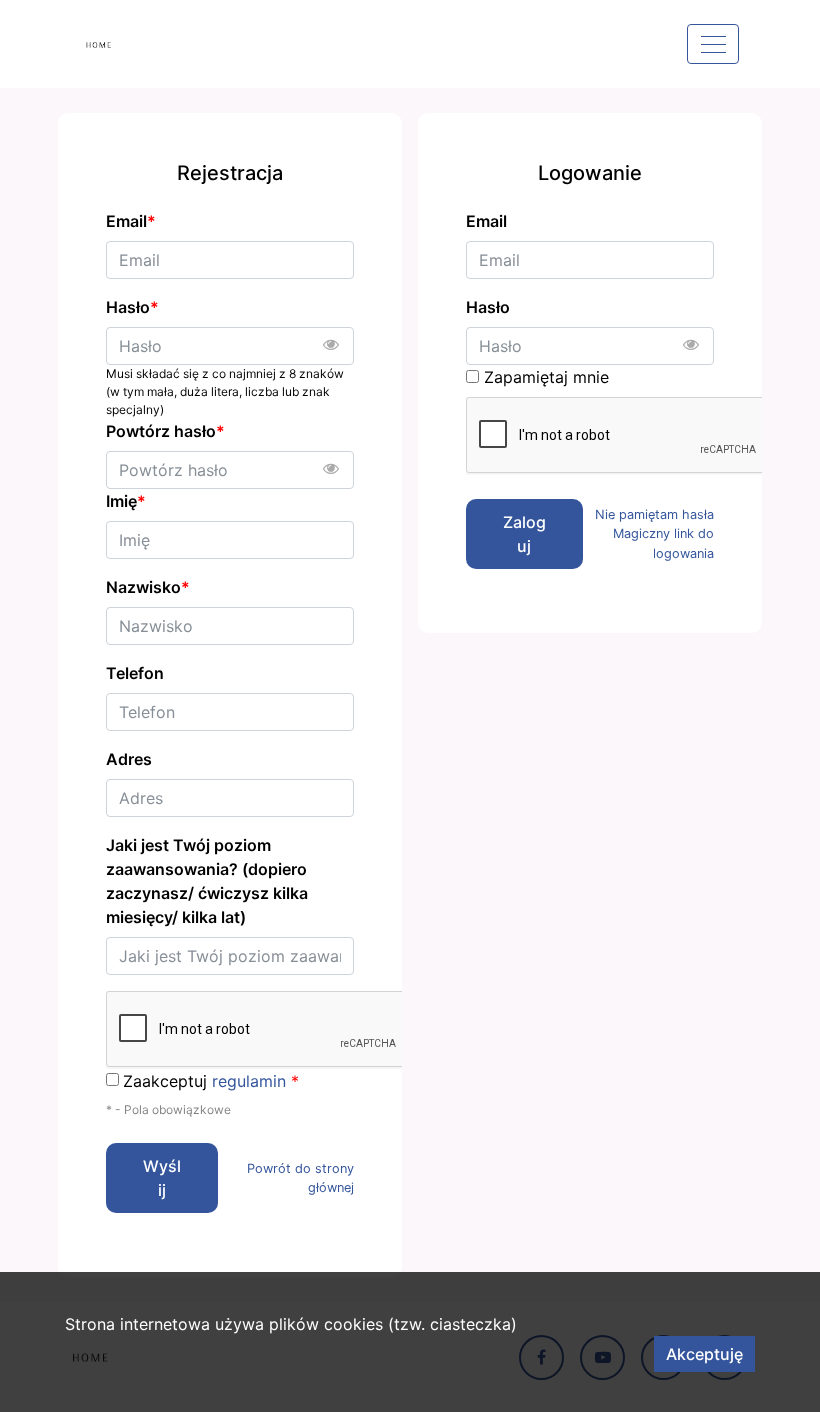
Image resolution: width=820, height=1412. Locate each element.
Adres (129, 759)
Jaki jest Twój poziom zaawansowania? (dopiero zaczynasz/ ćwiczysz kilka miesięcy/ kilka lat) (207, 881)
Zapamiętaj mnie (546, 377)
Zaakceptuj (211, 1081)
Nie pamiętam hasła (654, 514)
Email (486, 221)
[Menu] (713, 44)
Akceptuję (704, 1354)
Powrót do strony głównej (300, 1178)
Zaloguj (524, 534)
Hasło (488, 307)
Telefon (135, 673)
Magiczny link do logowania (663, 543)
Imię (126, 501)
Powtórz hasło (165, 431)
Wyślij (162, 1178)
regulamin (249, 1081)
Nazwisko (148, 587)
